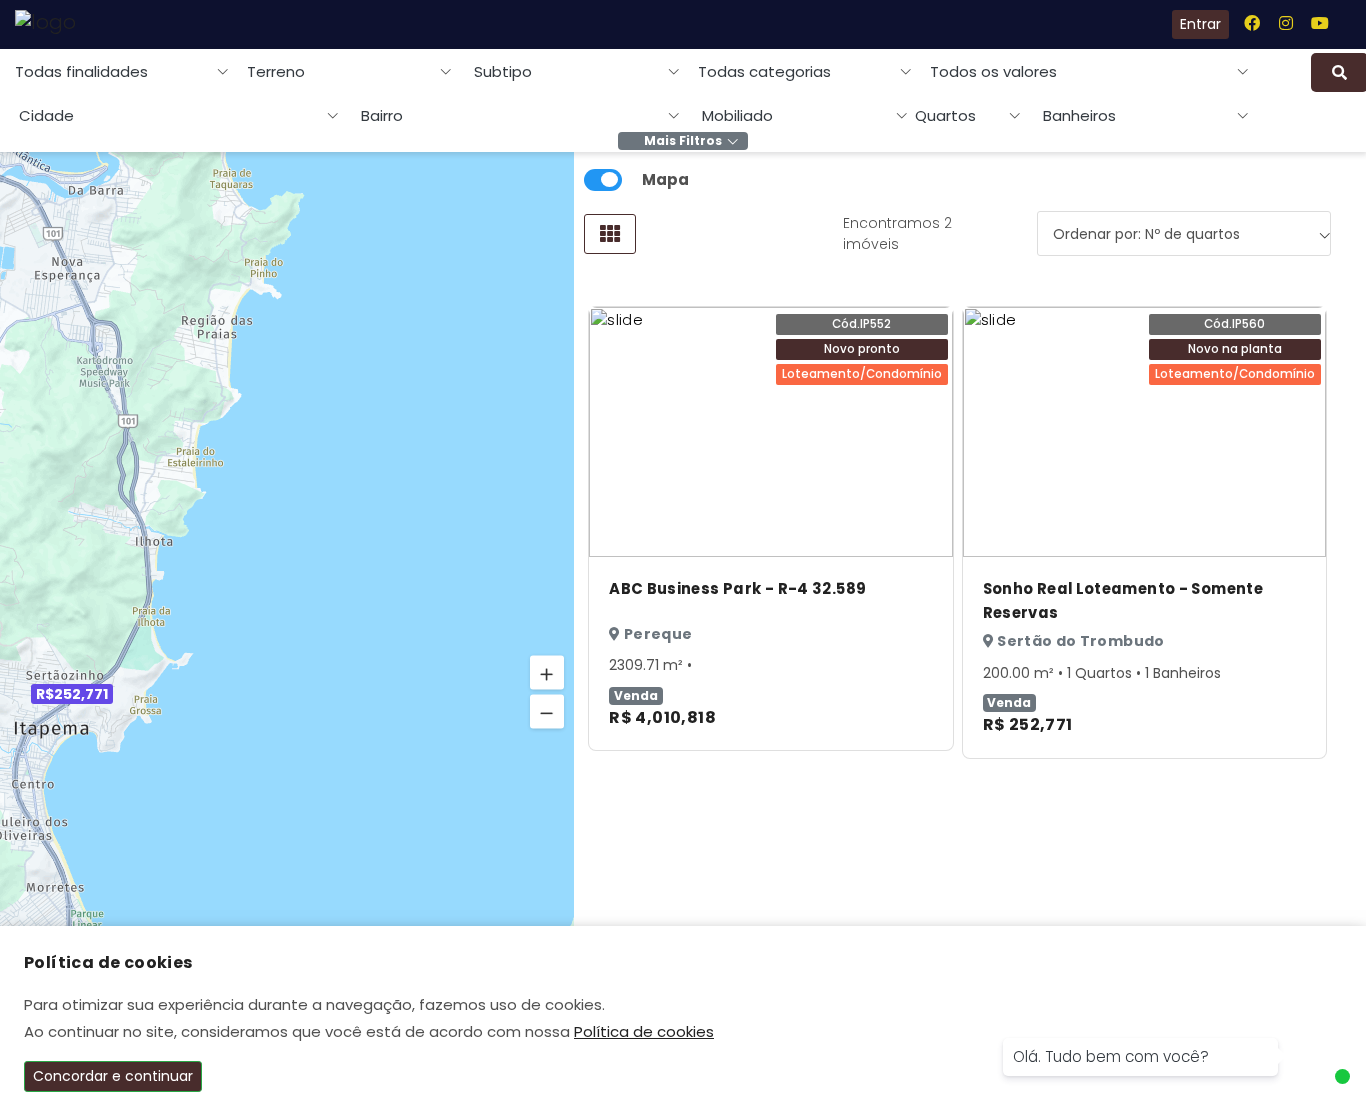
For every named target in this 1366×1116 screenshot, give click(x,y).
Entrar (1200, 24)
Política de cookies (644, 1031)
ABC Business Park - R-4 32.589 (737, 588)
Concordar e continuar (113, 1076)
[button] (547, 673)
